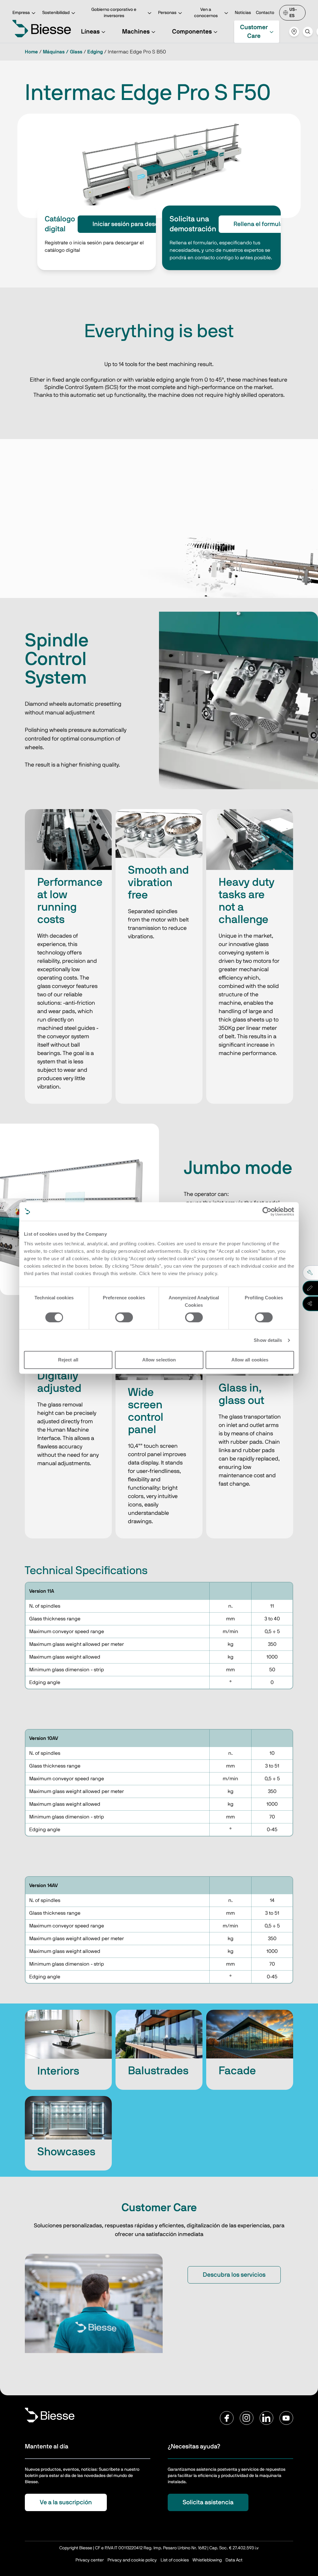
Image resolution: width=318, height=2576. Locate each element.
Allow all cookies (250, 1360)
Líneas (90, 32)
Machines (136, 32)
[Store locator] (294, 32)
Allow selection (159, 1360)
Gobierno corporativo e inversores (114, 13)
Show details (268, 1340)
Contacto (265, 13)
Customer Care (254, 32)
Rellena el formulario (262, 224)
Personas (167, 13)
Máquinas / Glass (63, 52)
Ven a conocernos (206, 13)
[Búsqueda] (308, 32)
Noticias (243, 13)
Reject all (68, 1360)
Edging (95, 52)
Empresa (21, 13)
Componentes (192, 32)
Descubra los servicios (234, 2275)
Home (31, 52)
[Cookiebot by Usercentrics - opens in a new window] (267, 1211)
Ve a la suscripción (66, 2502)
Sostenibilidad (56, 13)
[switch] (124, 1317)
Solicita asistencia (208, 2502)
